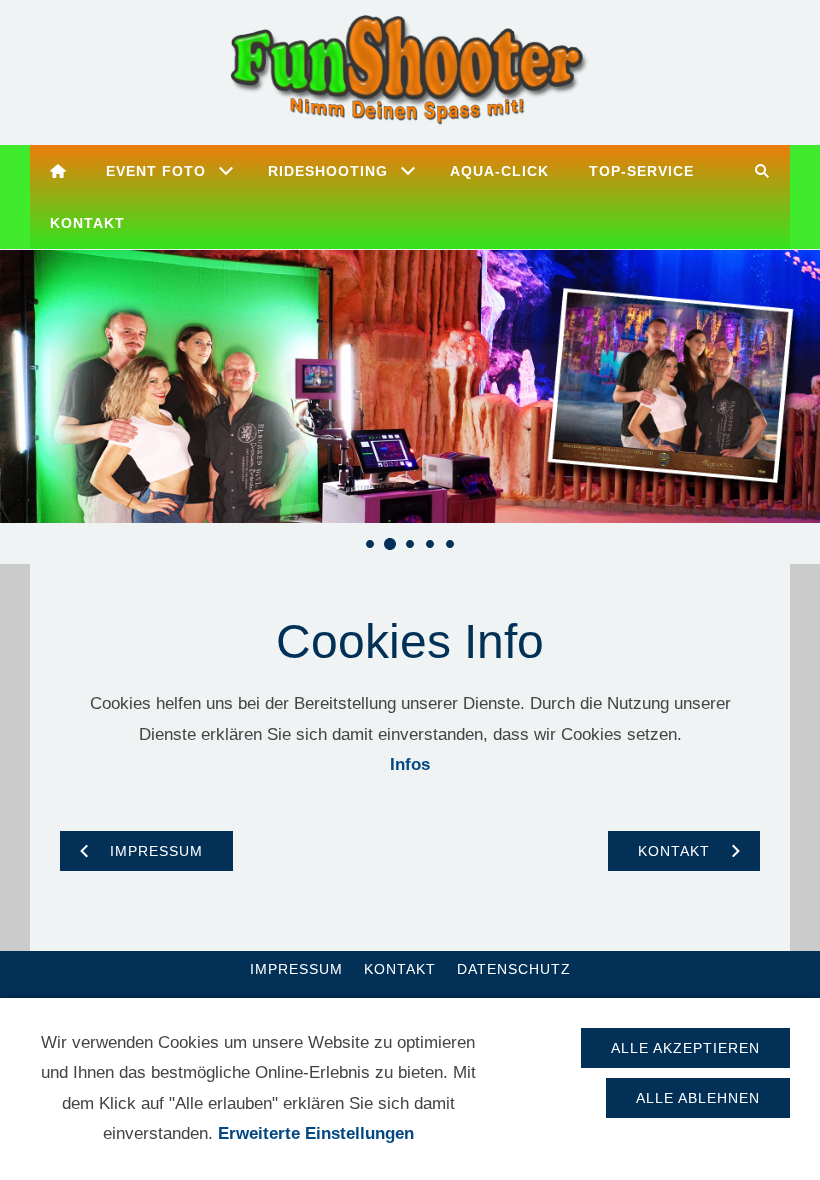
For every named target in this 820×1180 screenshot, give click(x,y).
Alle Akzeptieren (685, 1048)
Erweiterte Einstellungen (316, 1133)
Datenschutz (514, 969)
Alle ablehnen (698, 1098)
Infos (410, 764)
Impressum (296, 969)
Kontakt (400, 969)
